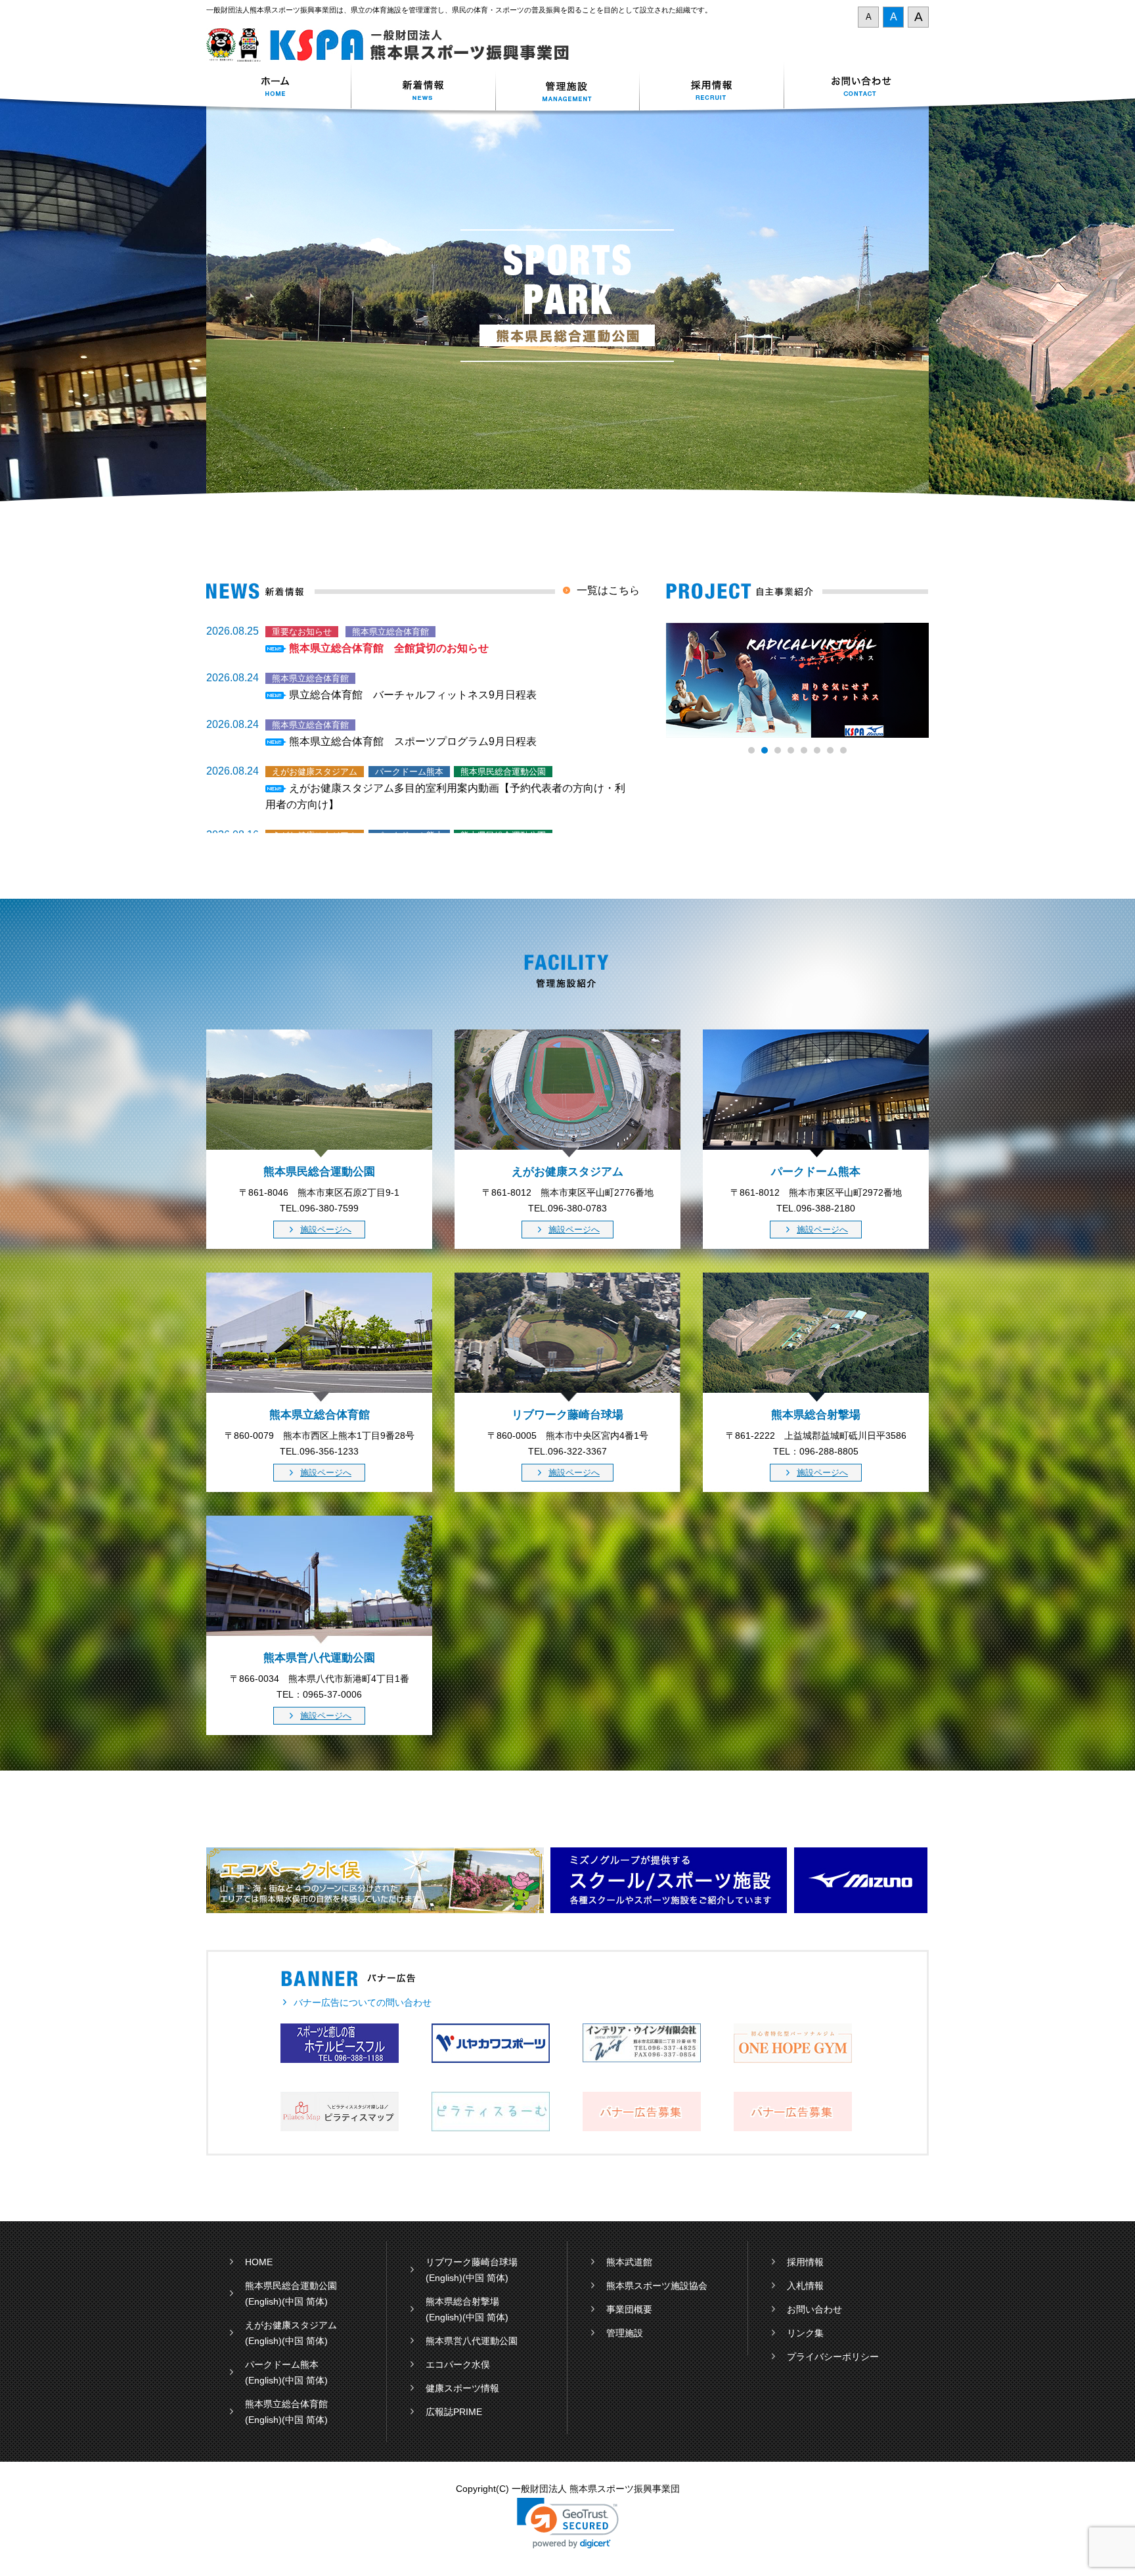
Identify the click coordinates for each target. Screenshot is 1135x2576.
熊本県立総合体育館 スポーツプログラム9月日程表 (413, 741)
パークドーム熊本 (282, 2364)
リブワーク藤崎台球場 (472, 2262)
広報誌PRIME (454, 2412)
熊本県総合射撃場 (462, 2301)
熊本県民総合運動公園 (291, 2286)
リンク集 (805, 2333)
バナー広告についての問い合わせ (363, 2002)
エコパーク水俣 (458, 2364)
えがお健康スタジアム (291, 2325)
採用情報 (712, 88)
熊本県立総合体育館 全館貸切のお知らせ (389, 648)
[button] (568, 2523)
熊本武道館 (629, 2262)
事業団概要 (629, 2309)
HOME (259, 2262)
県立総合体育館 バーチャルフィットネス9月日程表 (413, 695)
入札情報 (805, 2286)
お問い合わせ (857, 88)
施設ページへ (326, 1230)
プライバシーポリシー (833, 2357)
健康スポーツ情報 (462, 2388)
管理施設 (625, 2333)
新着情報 (423, 88)
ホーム (278, 88)
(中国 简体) (305, 2301)
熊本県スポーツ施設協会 (657, 2286)
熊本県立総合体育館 (286, 2404)
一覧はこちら (608, 590)
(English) (263, 2301)
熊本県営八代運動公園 (472, 2341)
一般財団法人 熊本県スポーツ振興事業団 (395, 45)
